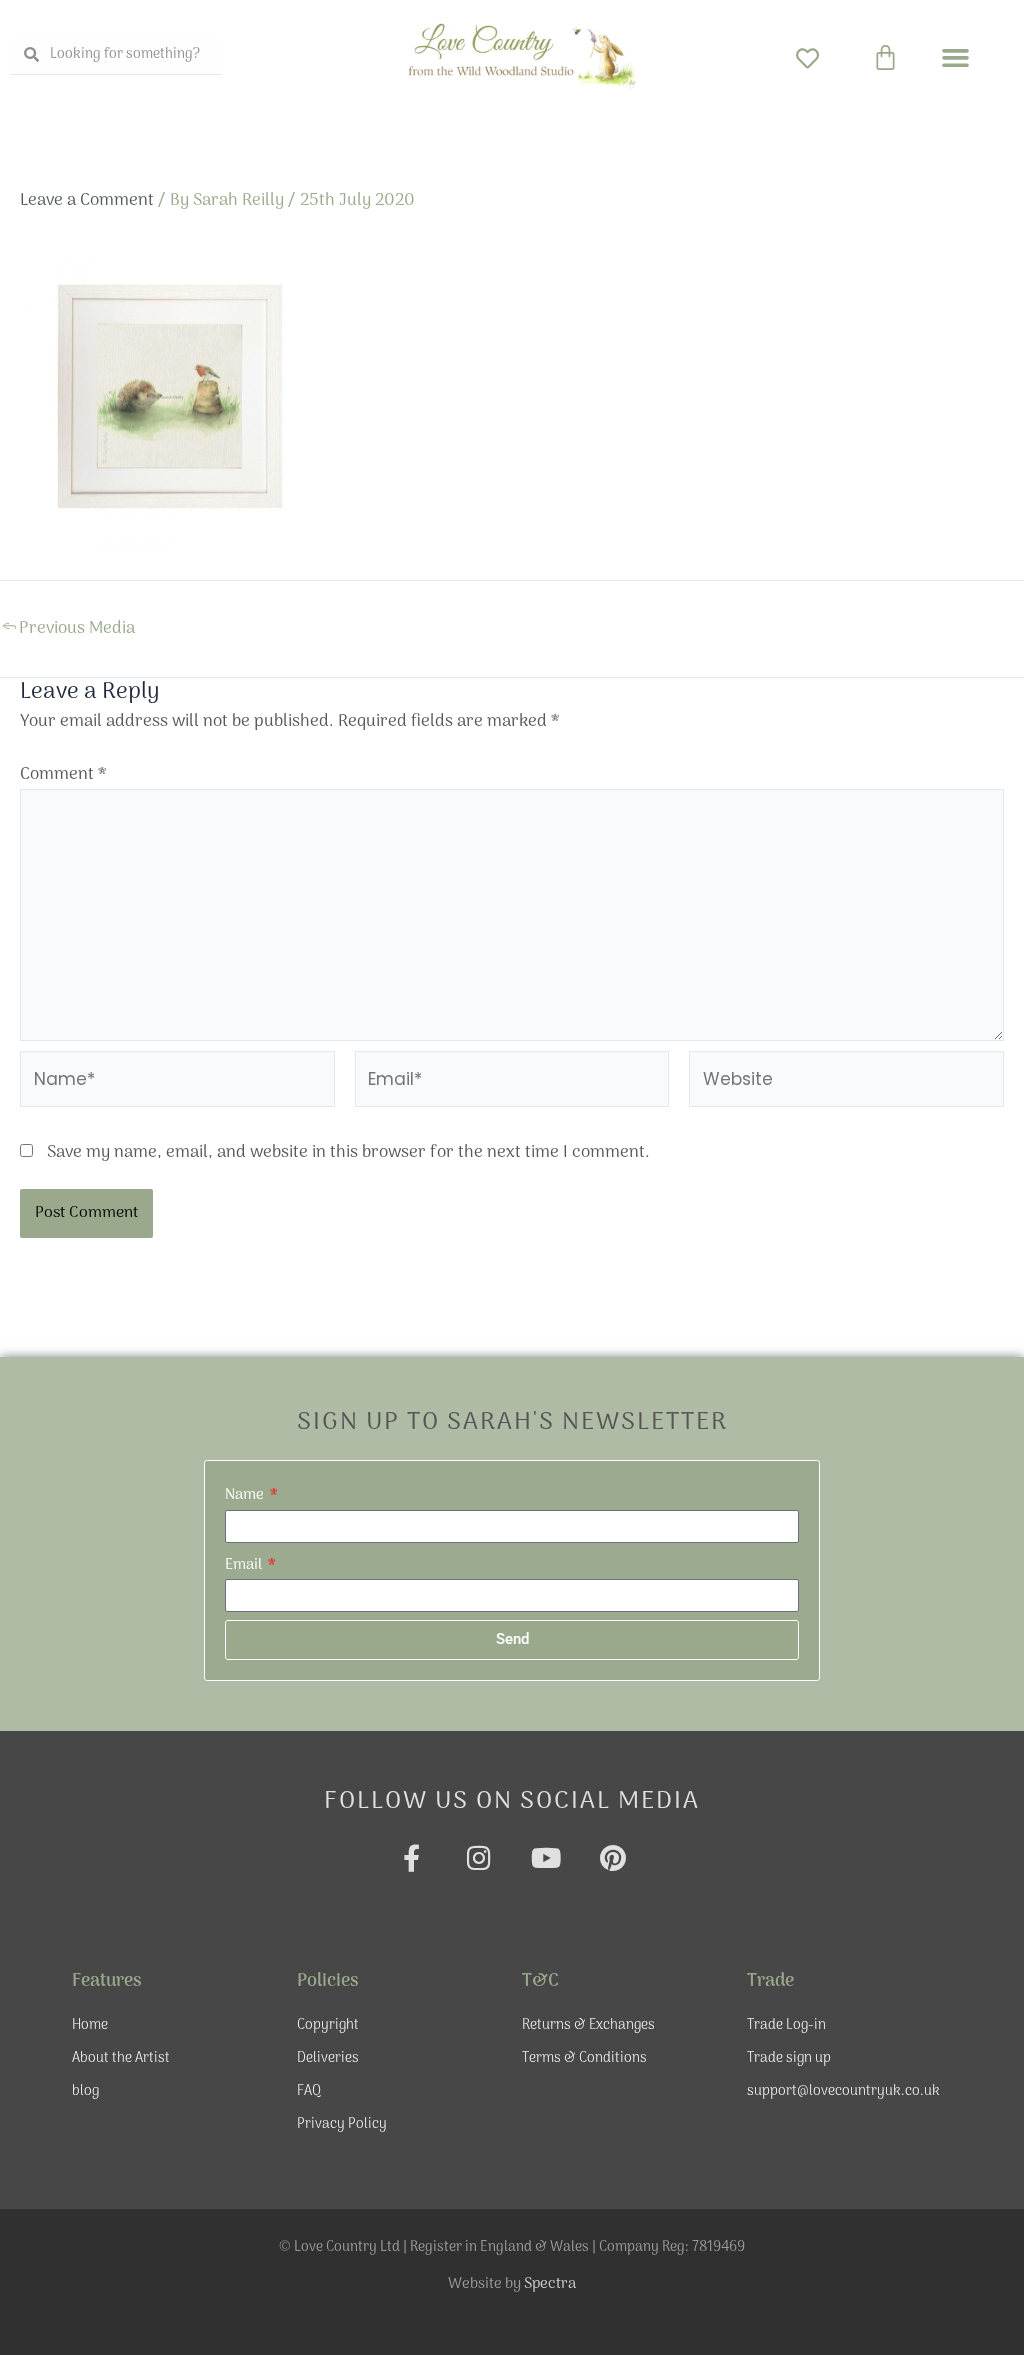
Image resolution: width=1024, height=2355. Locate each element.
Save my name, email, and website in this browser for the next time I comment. (348, 1153)
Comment (63, 775)
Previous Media (68, 629)
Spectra (550, 2284)
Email (245, 1565)
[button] (956, 58)
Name (246, 1495)
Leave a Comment (87, 201)
